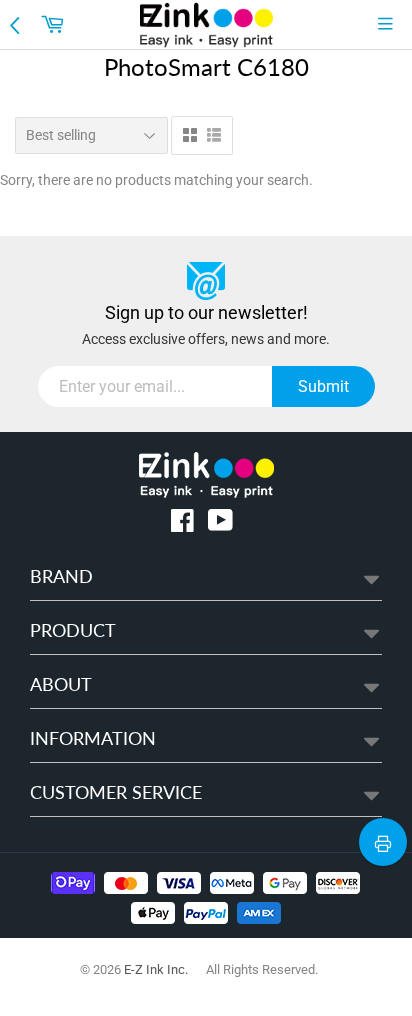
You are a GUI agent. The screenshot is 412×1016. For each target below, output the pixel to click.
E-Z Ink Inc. (156, 969)
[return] (17, 24)
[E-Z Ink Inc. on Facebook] (182, 524)
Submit (323, 386)
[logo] (206, 24)
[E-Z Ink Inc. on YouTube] (220, 524)
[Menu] (390, 24)
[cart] (55, 24)
